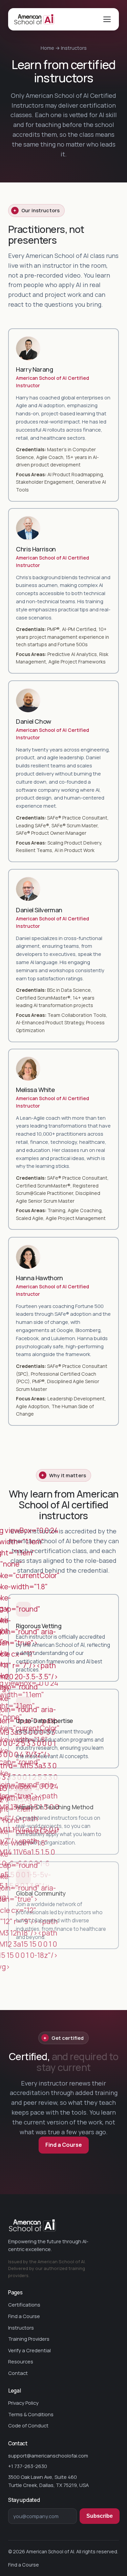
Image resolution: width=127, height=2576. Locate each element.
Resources (21, 2361)
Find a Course (24, 2316)
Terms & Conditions (31, 2414)
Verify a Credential (29, 2350)
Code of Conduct (28, 2425)
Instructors (21, 2328)
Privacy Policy (23, 2403)
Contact (18, 2373)
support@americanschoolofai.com (48, 2455)
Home (47, 48)
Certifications (24, 2305)
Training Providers (29, 2339)
